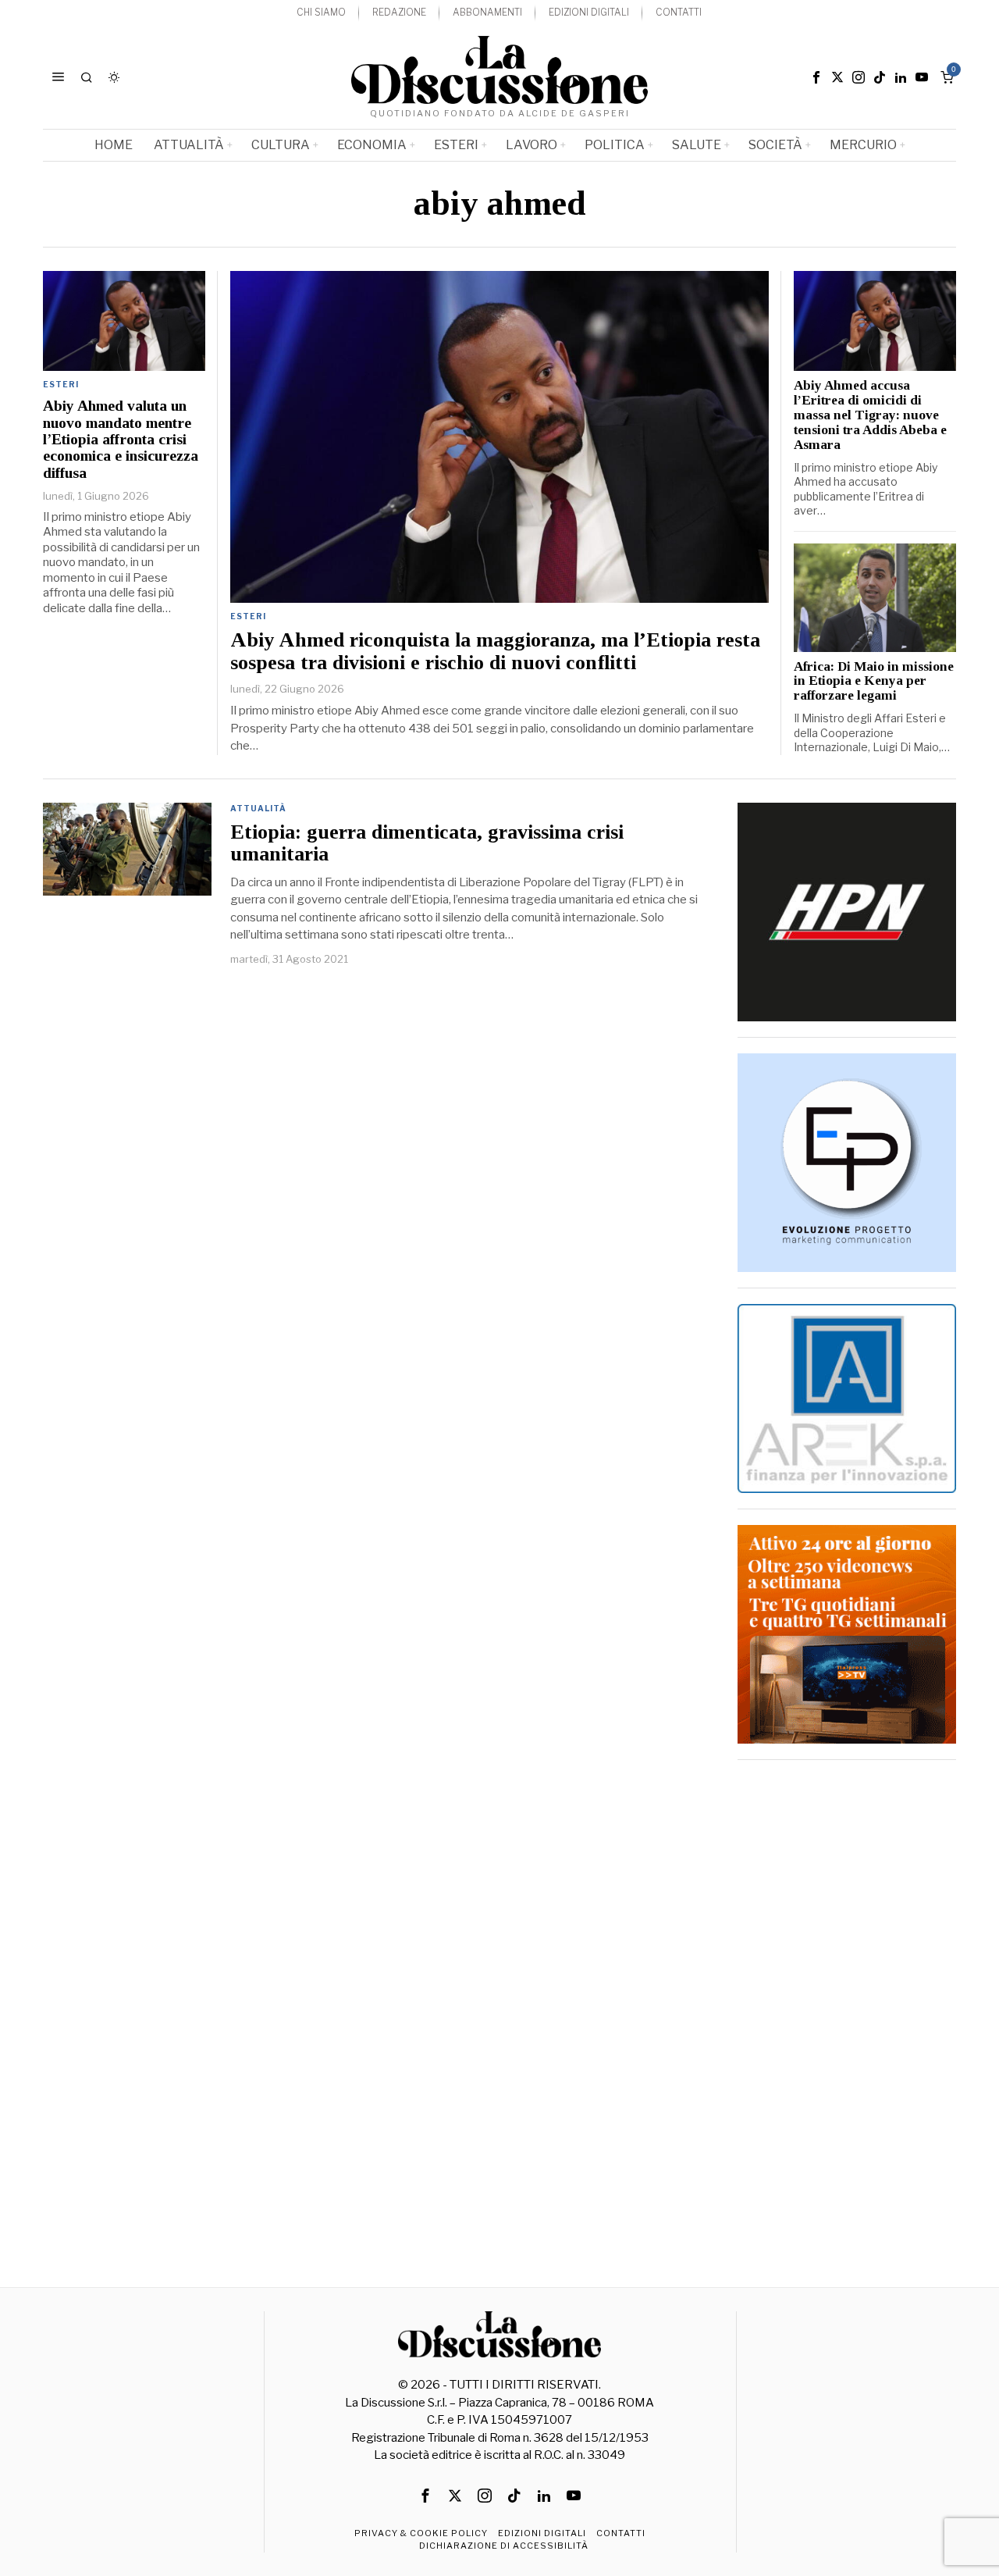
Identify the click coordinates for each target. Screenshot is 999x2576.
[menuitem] (321, 13)
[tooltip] (816, 77)
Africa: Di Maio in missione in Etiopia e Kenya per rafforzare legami (874, 682)
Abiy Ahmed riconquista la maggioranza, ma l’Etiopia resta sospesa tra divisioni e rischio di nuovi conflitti (495, 652)
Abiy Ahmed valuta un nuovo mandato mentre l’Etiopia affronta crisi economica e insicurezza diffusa (121, 439)
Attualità (258, 808)
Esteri (248, 616)
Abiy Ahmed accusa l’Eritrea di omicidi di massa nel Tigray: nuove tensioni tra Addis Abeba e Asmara (870, 415)
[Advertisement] (847, 2010)
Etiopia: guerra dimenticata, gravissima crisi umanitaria (427, 844)
